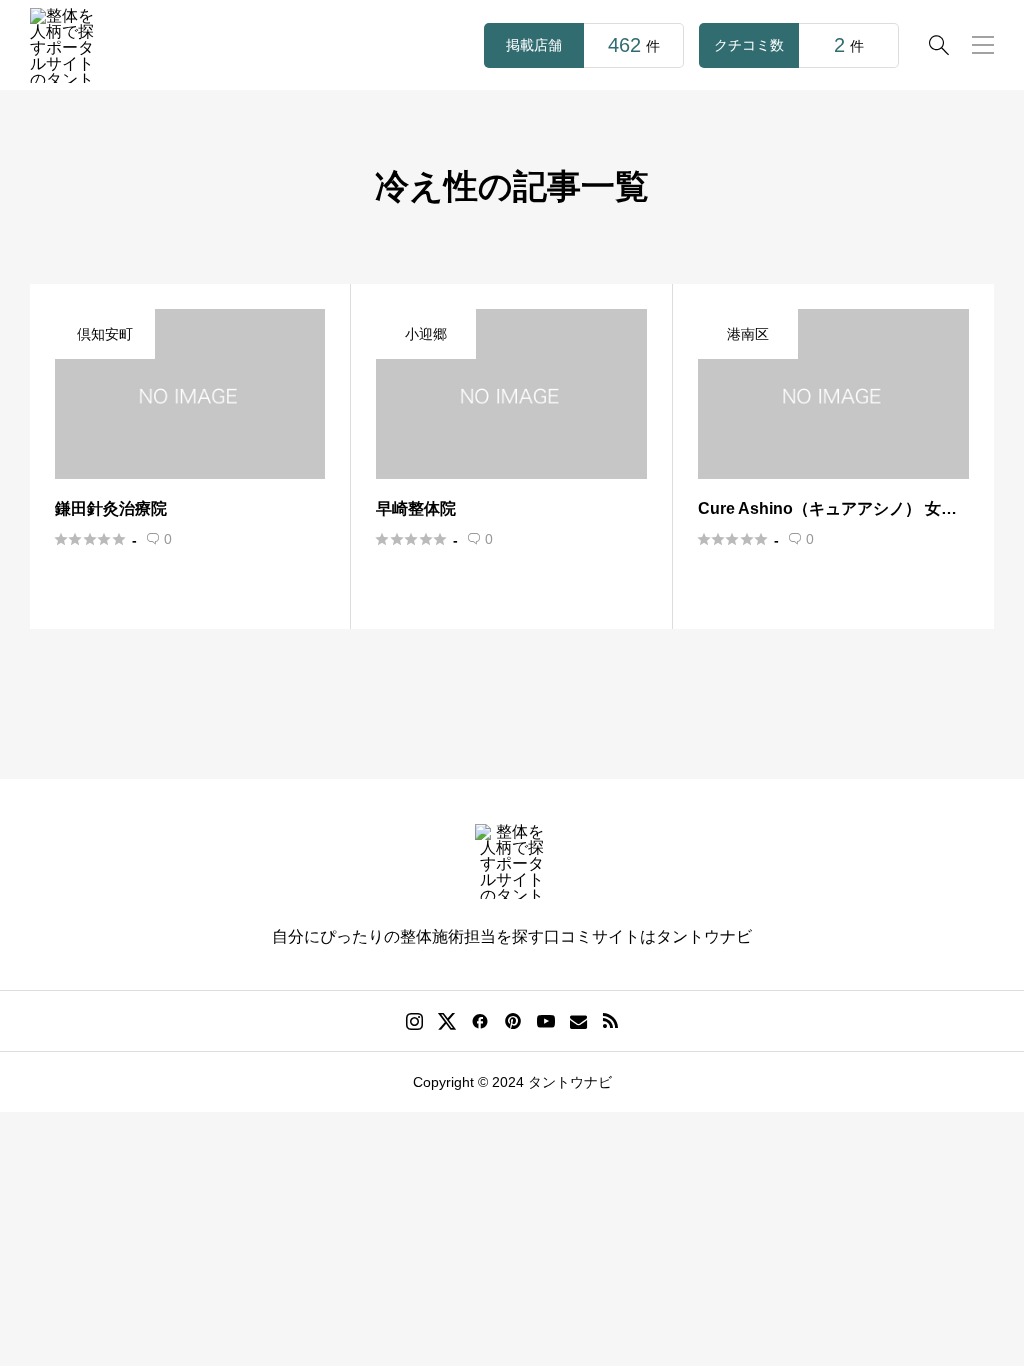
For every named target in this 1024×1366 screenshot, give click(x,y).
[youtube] (546, 1021)
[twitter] (447, 1021)
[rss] (610, 1021)
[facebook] (480, 1021)
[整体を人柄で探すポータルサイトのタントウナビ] (67, 45)
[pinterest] (513, 1021)
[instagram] (414, 1021)
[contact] (578, 1021)
